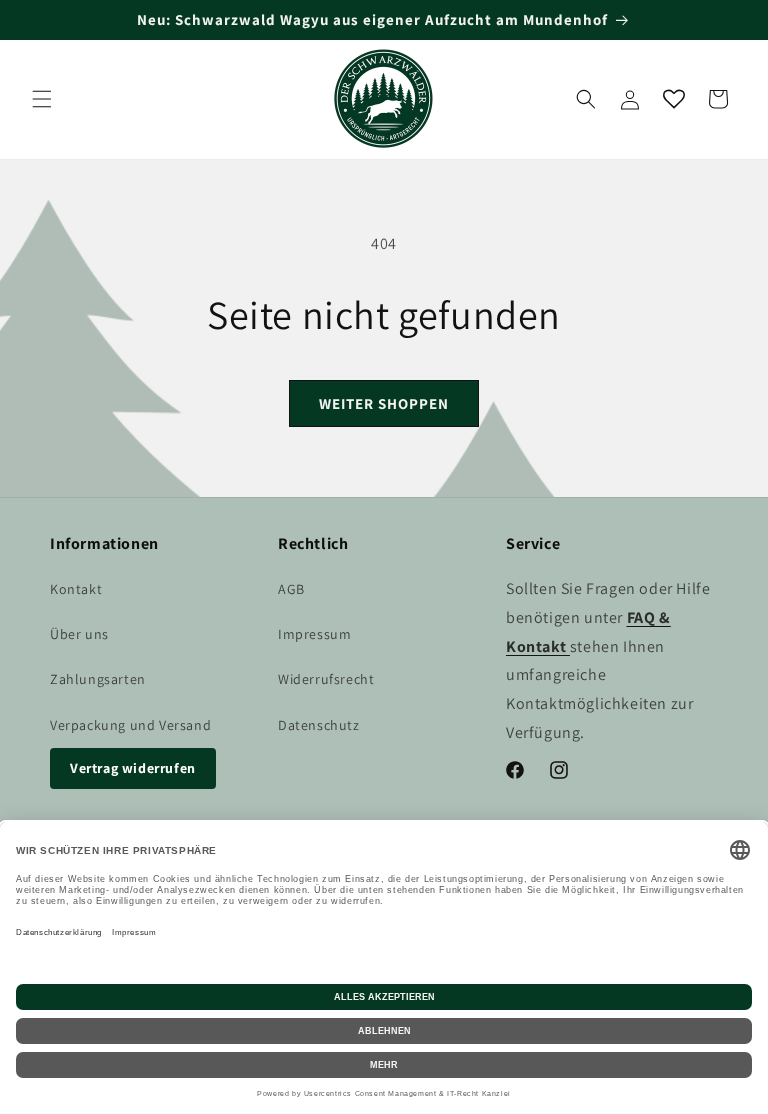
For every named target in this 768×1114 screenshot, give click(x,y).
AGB (291, 589)
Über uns (79, 634)
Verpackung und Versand (130, 725)
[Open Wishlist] (674, 99)
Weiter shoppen (384, 403)
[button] (42, 99)
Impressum (314, 634)
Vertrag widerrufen (133, 768)
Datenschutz (319, 725)
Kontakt (76, 589)
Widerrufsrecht (326, 679)
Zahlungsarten (98, 679)
